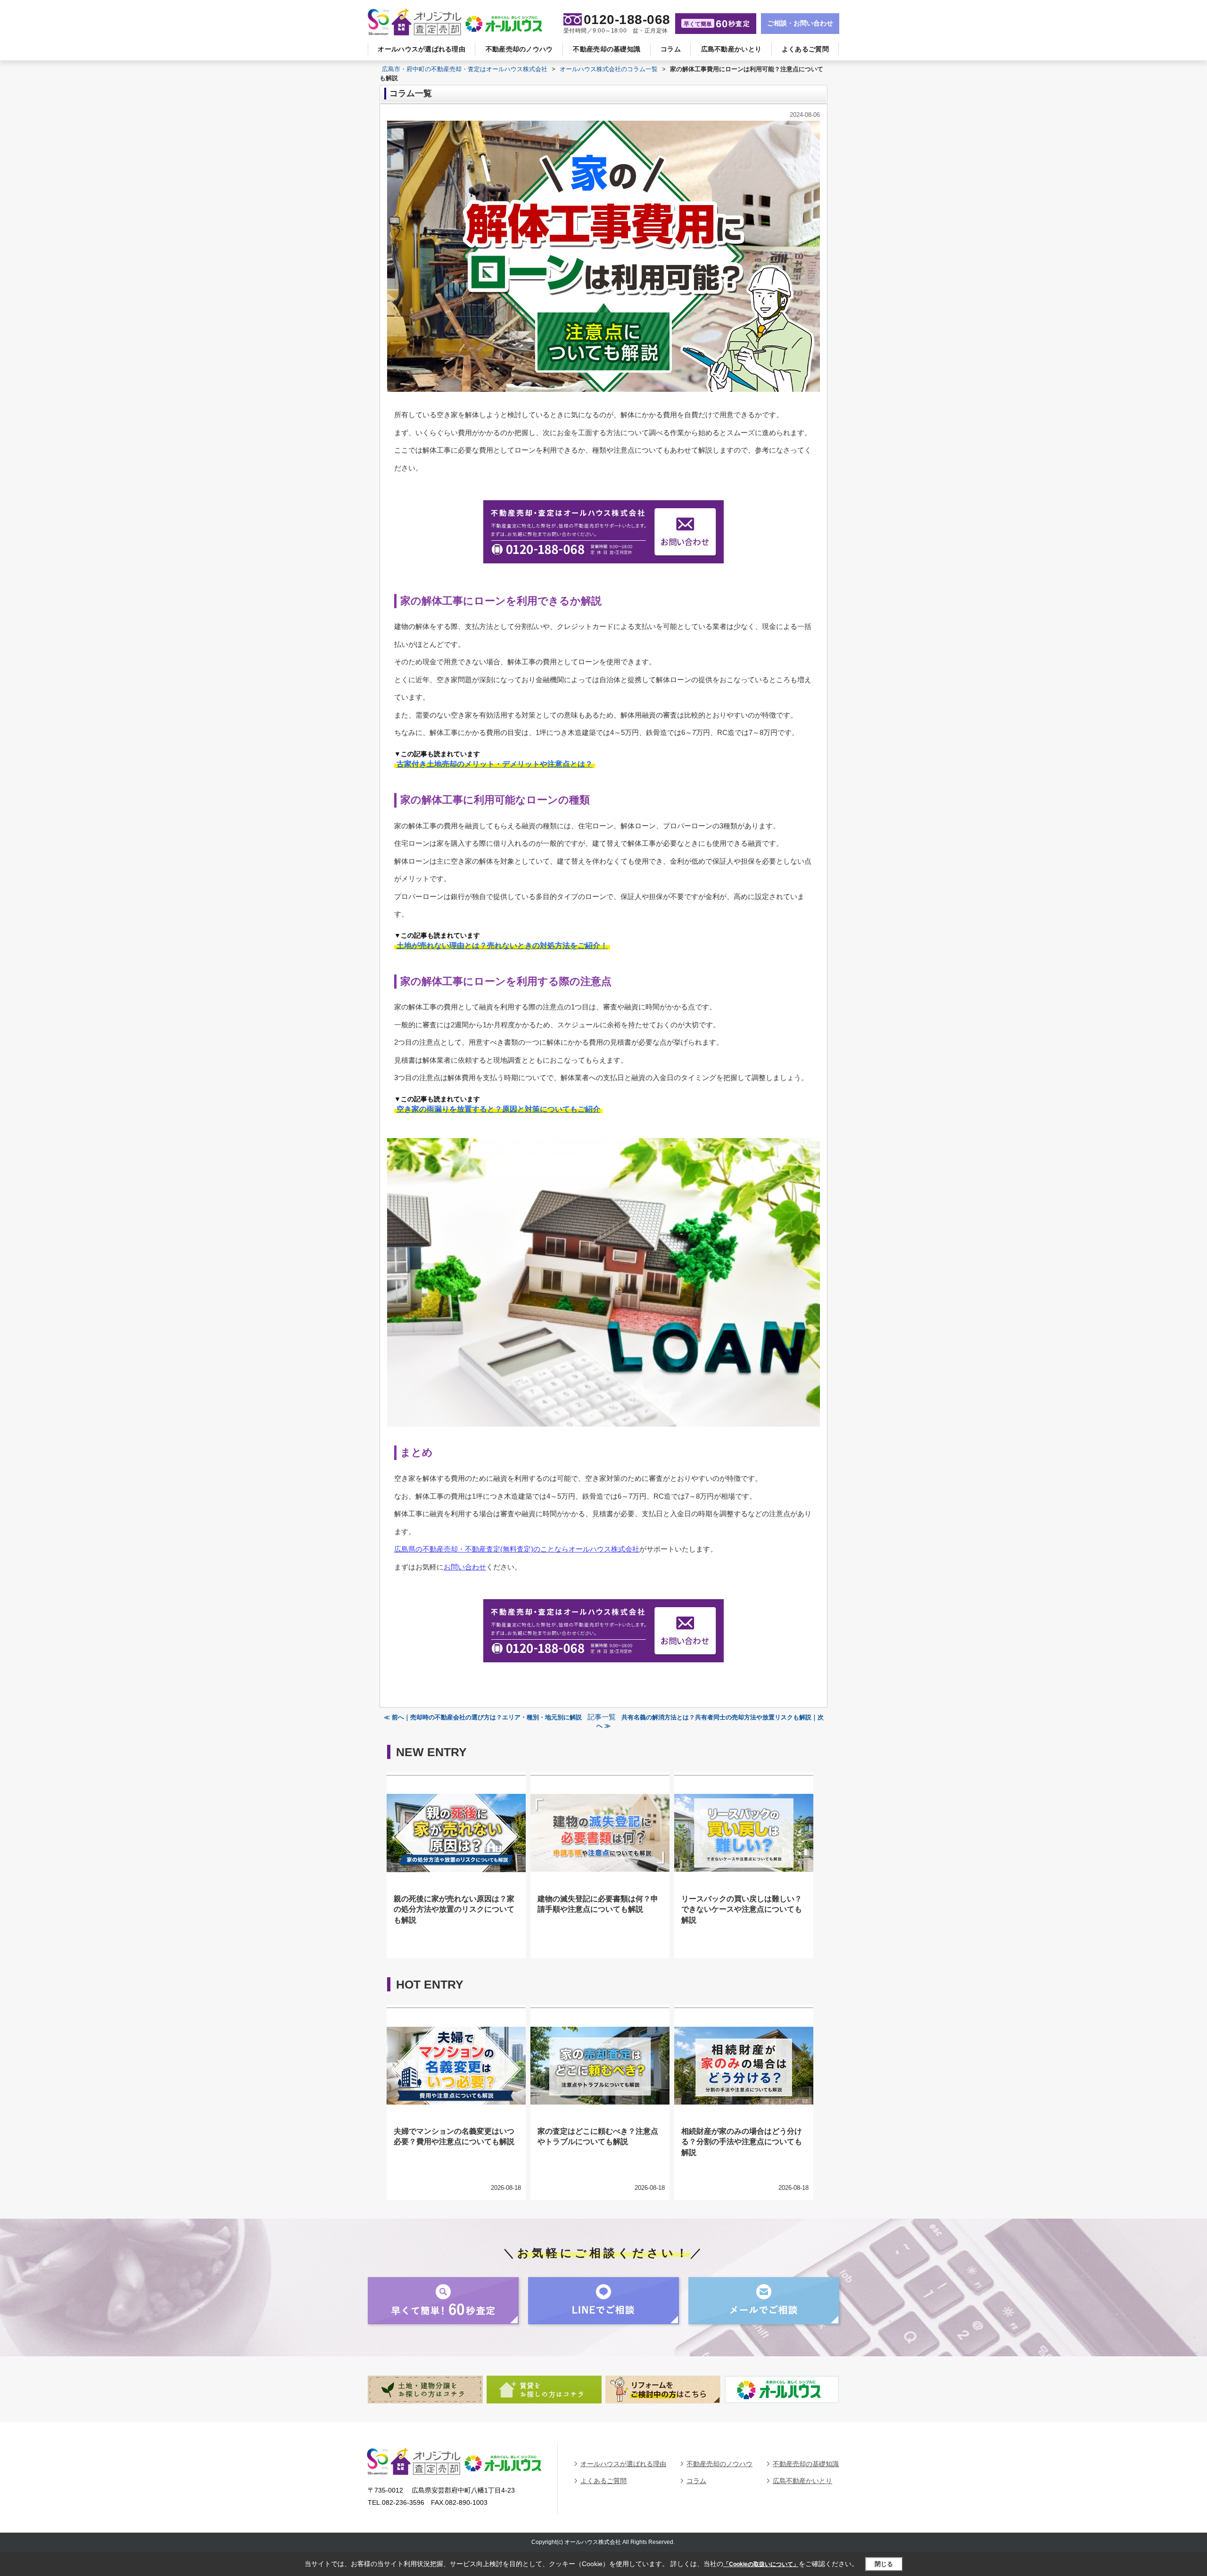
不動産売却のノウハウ (519, 49)
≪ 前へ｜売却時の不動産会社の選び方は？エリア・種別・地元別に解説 (483, 1717)
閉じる (884, 2564)
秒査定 (717, 24)
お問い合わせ (465, 1567)
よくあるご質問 (805, 49)
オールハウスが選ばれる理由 (422, 49)
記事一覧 (602, 1717)
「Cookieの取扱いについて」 (761, 2564)
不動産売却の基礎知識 (607, 49)
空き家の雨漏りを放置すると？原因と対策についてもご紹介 (498, 1109)
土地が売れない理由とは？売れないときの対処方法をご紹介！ (502, 945)
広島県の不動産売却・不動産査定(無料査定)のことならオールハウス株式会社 (517, 1549)
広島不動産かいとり (732, 49)
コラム (671, 49)
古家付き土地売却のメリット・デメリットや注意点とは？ (495, 764)
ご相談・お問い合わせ (800, 23)
